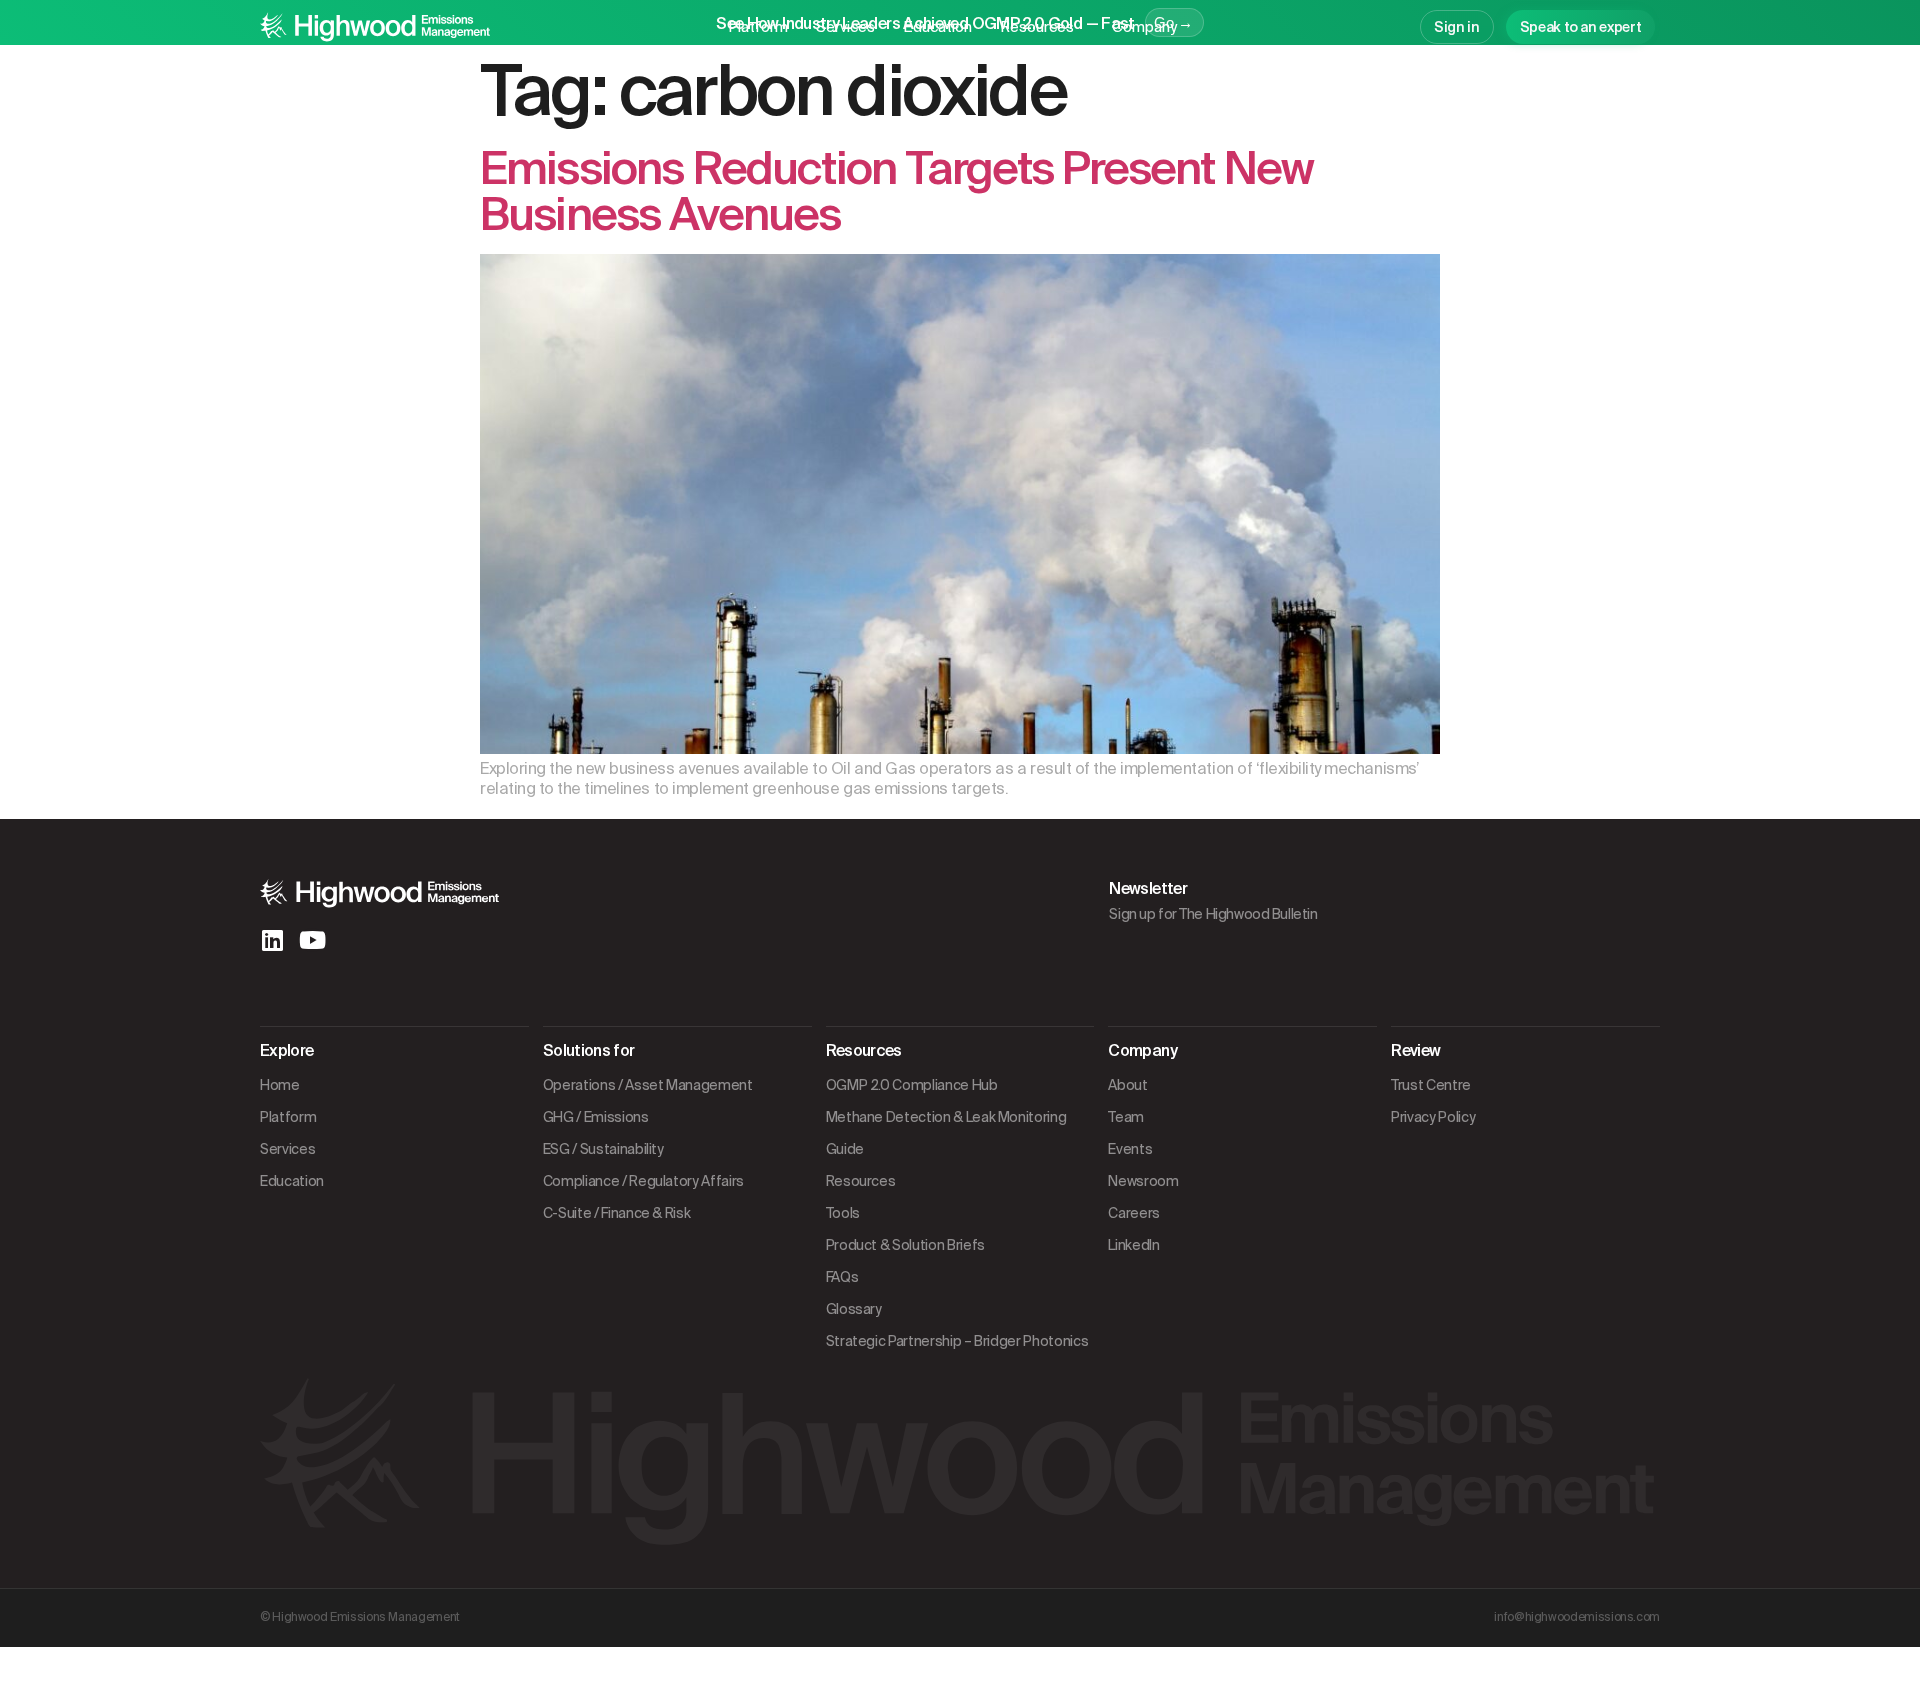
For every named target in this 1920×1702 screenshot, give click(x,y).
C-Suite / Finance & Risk (617, 1213)
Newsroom (1143, 1181)
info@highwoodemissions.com (1577, 1617)
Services (845, 27)
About (1127, 1085)
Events (1130, 1149)
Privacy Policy (1433, 1117)
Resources (1037, 27)
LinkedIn (1133, 1245)
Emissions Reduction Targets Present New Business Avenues (896, 191)
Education (937, 27)
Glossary (854, 1309)
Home (280, 1085)
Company (1144, 27)
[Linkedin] (272, 940)
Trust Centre (1431, 1085)
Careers (1134, 1213)
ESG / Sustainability (603, 1149)
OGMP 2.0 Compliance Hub (912, 1085)
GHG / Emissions (596, 1117)
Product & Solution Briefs (905, 1245)
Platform (758, 27)
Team (1126, 1117)
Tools (843, 1213)
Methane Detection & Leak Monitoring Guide (946, 1133)
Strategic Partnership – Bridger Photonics (957, 1341)
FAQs (842, 1277)
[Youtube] (312, 940)
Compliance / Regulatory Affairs (643, 1181)
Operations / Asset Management (648, 1085)
